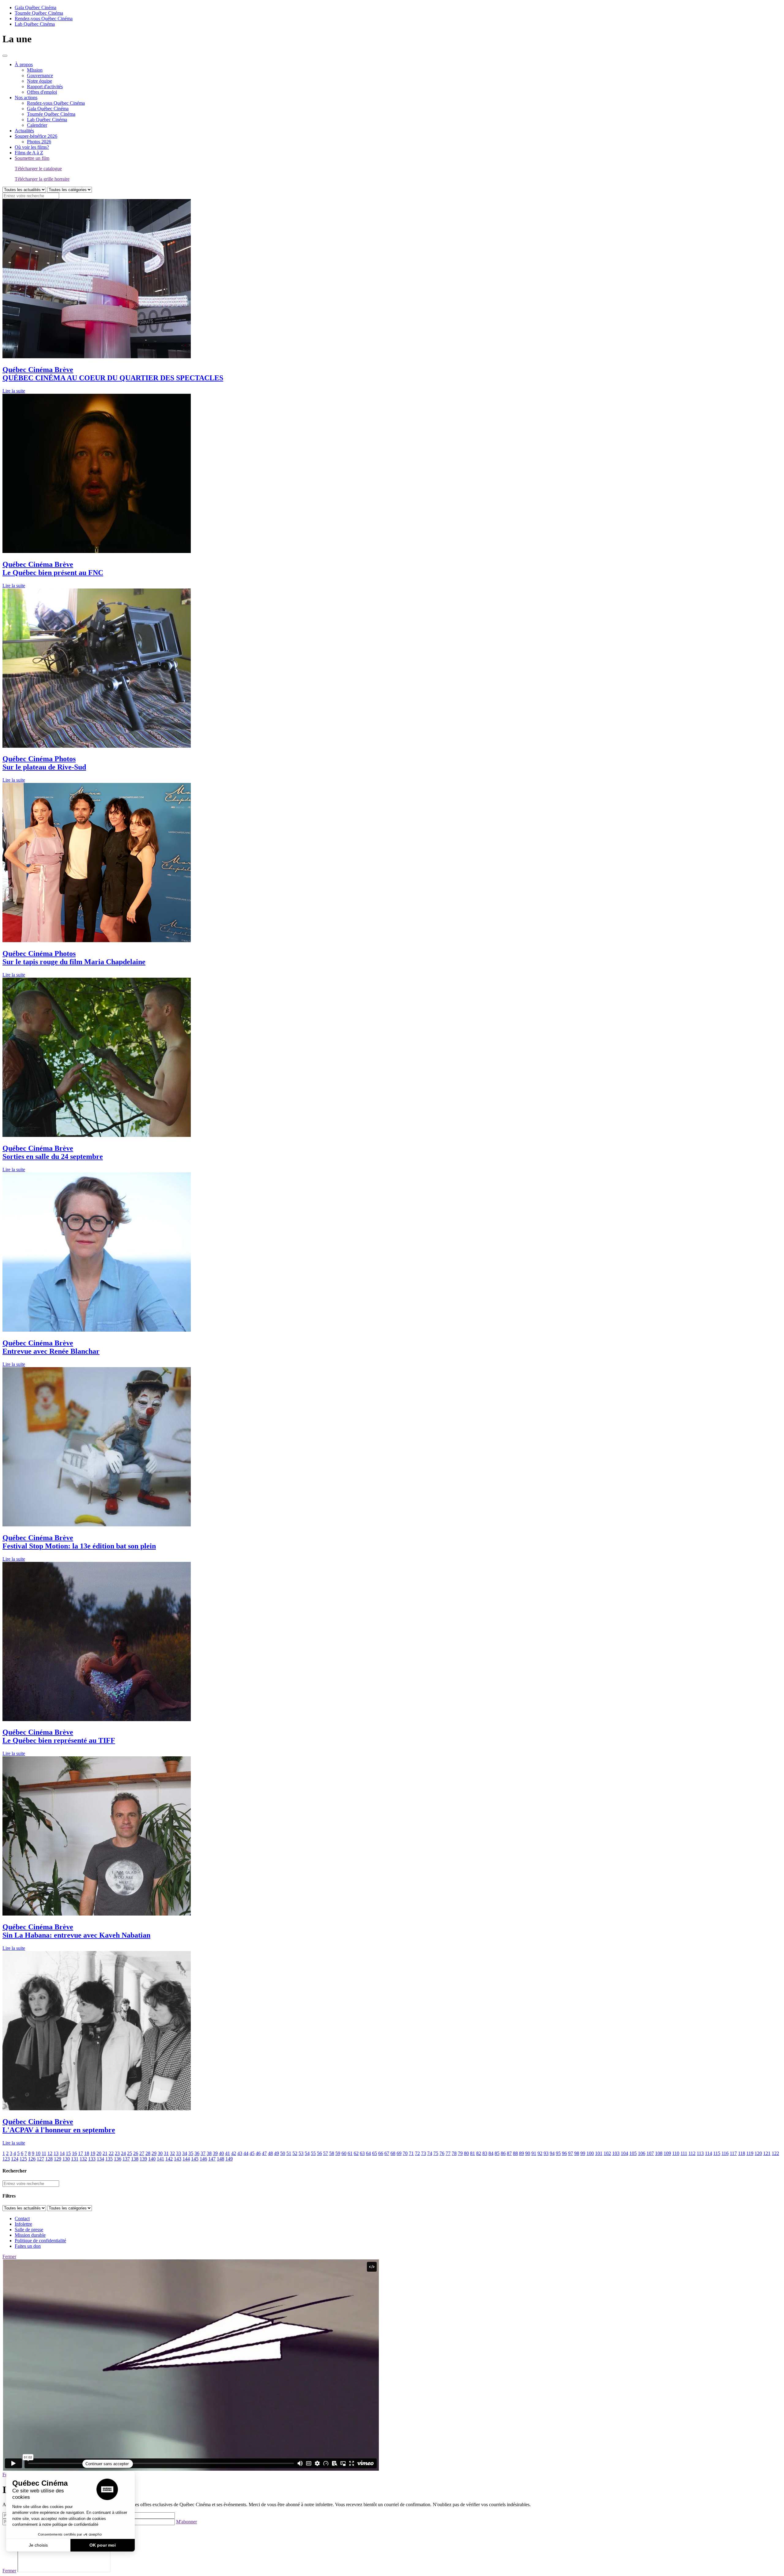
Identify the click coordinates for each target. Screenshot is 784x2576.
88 (515, 2153)
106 (642, 2153)
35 (191, 2153)
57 (326, 2153)
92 (540, 2153)
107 (650, 2153)
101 (599, 2153)
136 (118, 2159)
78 (454, 2153)
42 (234, 2153)
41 (228, 2153)
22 (111, 2153)
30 (160, 2153)
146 (203, 2159)
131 (75, 2159)
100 (590, 2153)
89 (522, 2153)
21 (105, 2153)
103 (616, 2153)
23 (117, 2153)
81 (473, 2153)
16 (74, 2153)
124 (15, 2159)
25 (130, 2153)
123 (6, 2159)
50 (283, 2153)
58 (332, 2153)
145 (195, 2159)
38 (209, 2153)
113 (700, 2153)
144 (186, 2159)
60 (344, 2153)
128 (49, 2159)
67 (387, 2153)
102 (607, 2153)
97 (571, 2153)
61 (350, 2153)
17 (81, 2153)
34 (185, 2153)
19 (93, 2153)
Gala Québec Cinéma (36, 8)
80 (466, 2153)
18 (87, 2153)
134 (100, 2159)
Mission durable (30, 2235)
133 (92, 2159)
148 (221, 2159)
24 (123, 2153)
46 (258, 2153)
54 (307, 2153)
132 (83, 2159)
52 (295, 2153)
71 (411, 2153)
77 (448, 2153)
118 (742, 2153)
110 (676, 2153)
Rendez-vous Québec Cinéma (44, 19)
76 (442, 2153)
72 (417, 2153)
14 (62, 2153)
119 (750, 2153)
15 (68, 2153)
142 (169, 2159)
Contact (22, 2219)
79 (460, 2153)
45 (252, 2153)
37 (203, 2153)
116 (725, 2153)
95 (558, 2153)
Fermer (9, 2256)
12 (50, 2153)
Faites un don (28, 2246)
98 (577, 2153)
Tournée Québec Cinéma (39, 13)
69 (399, 2153)
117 (733, 2153)
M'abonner (187, 2522)
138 (135, 2159)
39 (215, 2153)
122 (775, 2153)
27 (142, 2153)
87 (509, 2153)
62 (356, 2153)
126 (32, 2159)
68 (393, 2153)
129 (58, 2159)
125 (23, 2159)
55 (313, 2153)
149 (229, 2159)
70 (405, 2153)
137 (126, 2159)
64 (368, 2153)
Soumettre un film (32, 158)
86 (503, 2153)
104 (624, 2153)
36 (197, 2153)
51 (289, 2153)
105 (633, 2153)
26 (136, 2153)
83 (485, 2153)
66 (381, 2153)
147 (212, 2159)
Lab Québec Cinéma (35, 24)
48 (270, 2153)
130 (66, 2159)
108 (659, 2153)
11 (44, 2153)
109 (667, 2153)
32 (172, 2153)
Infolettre (23, 2224)
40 (221, 2153)
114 (709, 2153)
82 (479, 2153)
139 (143, 2159)
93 (546, 2153)
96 (564, 2153)
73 (424, 2153)
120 (758, 2153)
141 (160, 2159)
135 (109, 2159)
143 (178, 2159)
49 (277, 2153)
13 (56, 2153)
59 (338, 2153)
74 (430, 2153)
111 (684, 2153)
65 (375, 2153)
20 (99, 2153)
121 (767, 2153)
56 (319, 2153)
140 (152, 2159)
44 (246, 2153)
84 (491, 2153)
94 (552, 2153)
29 (154, 2153)
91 (534, 2153)
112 (692, 2153)
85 (497, 2153)
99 (583, 2153)
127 (40, 2159)
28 (148, 2153)
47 (264, 2153)
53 (301, 2153)
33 (179, 2153)
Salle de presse (29, 2230)
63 (362, 2153)
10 (38, 2153)
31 (166, 2153)
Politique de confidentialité (40, 2241)
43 (240, 2153)
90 (528, 2153)
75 (436, 2153)
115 (717, 2153)
